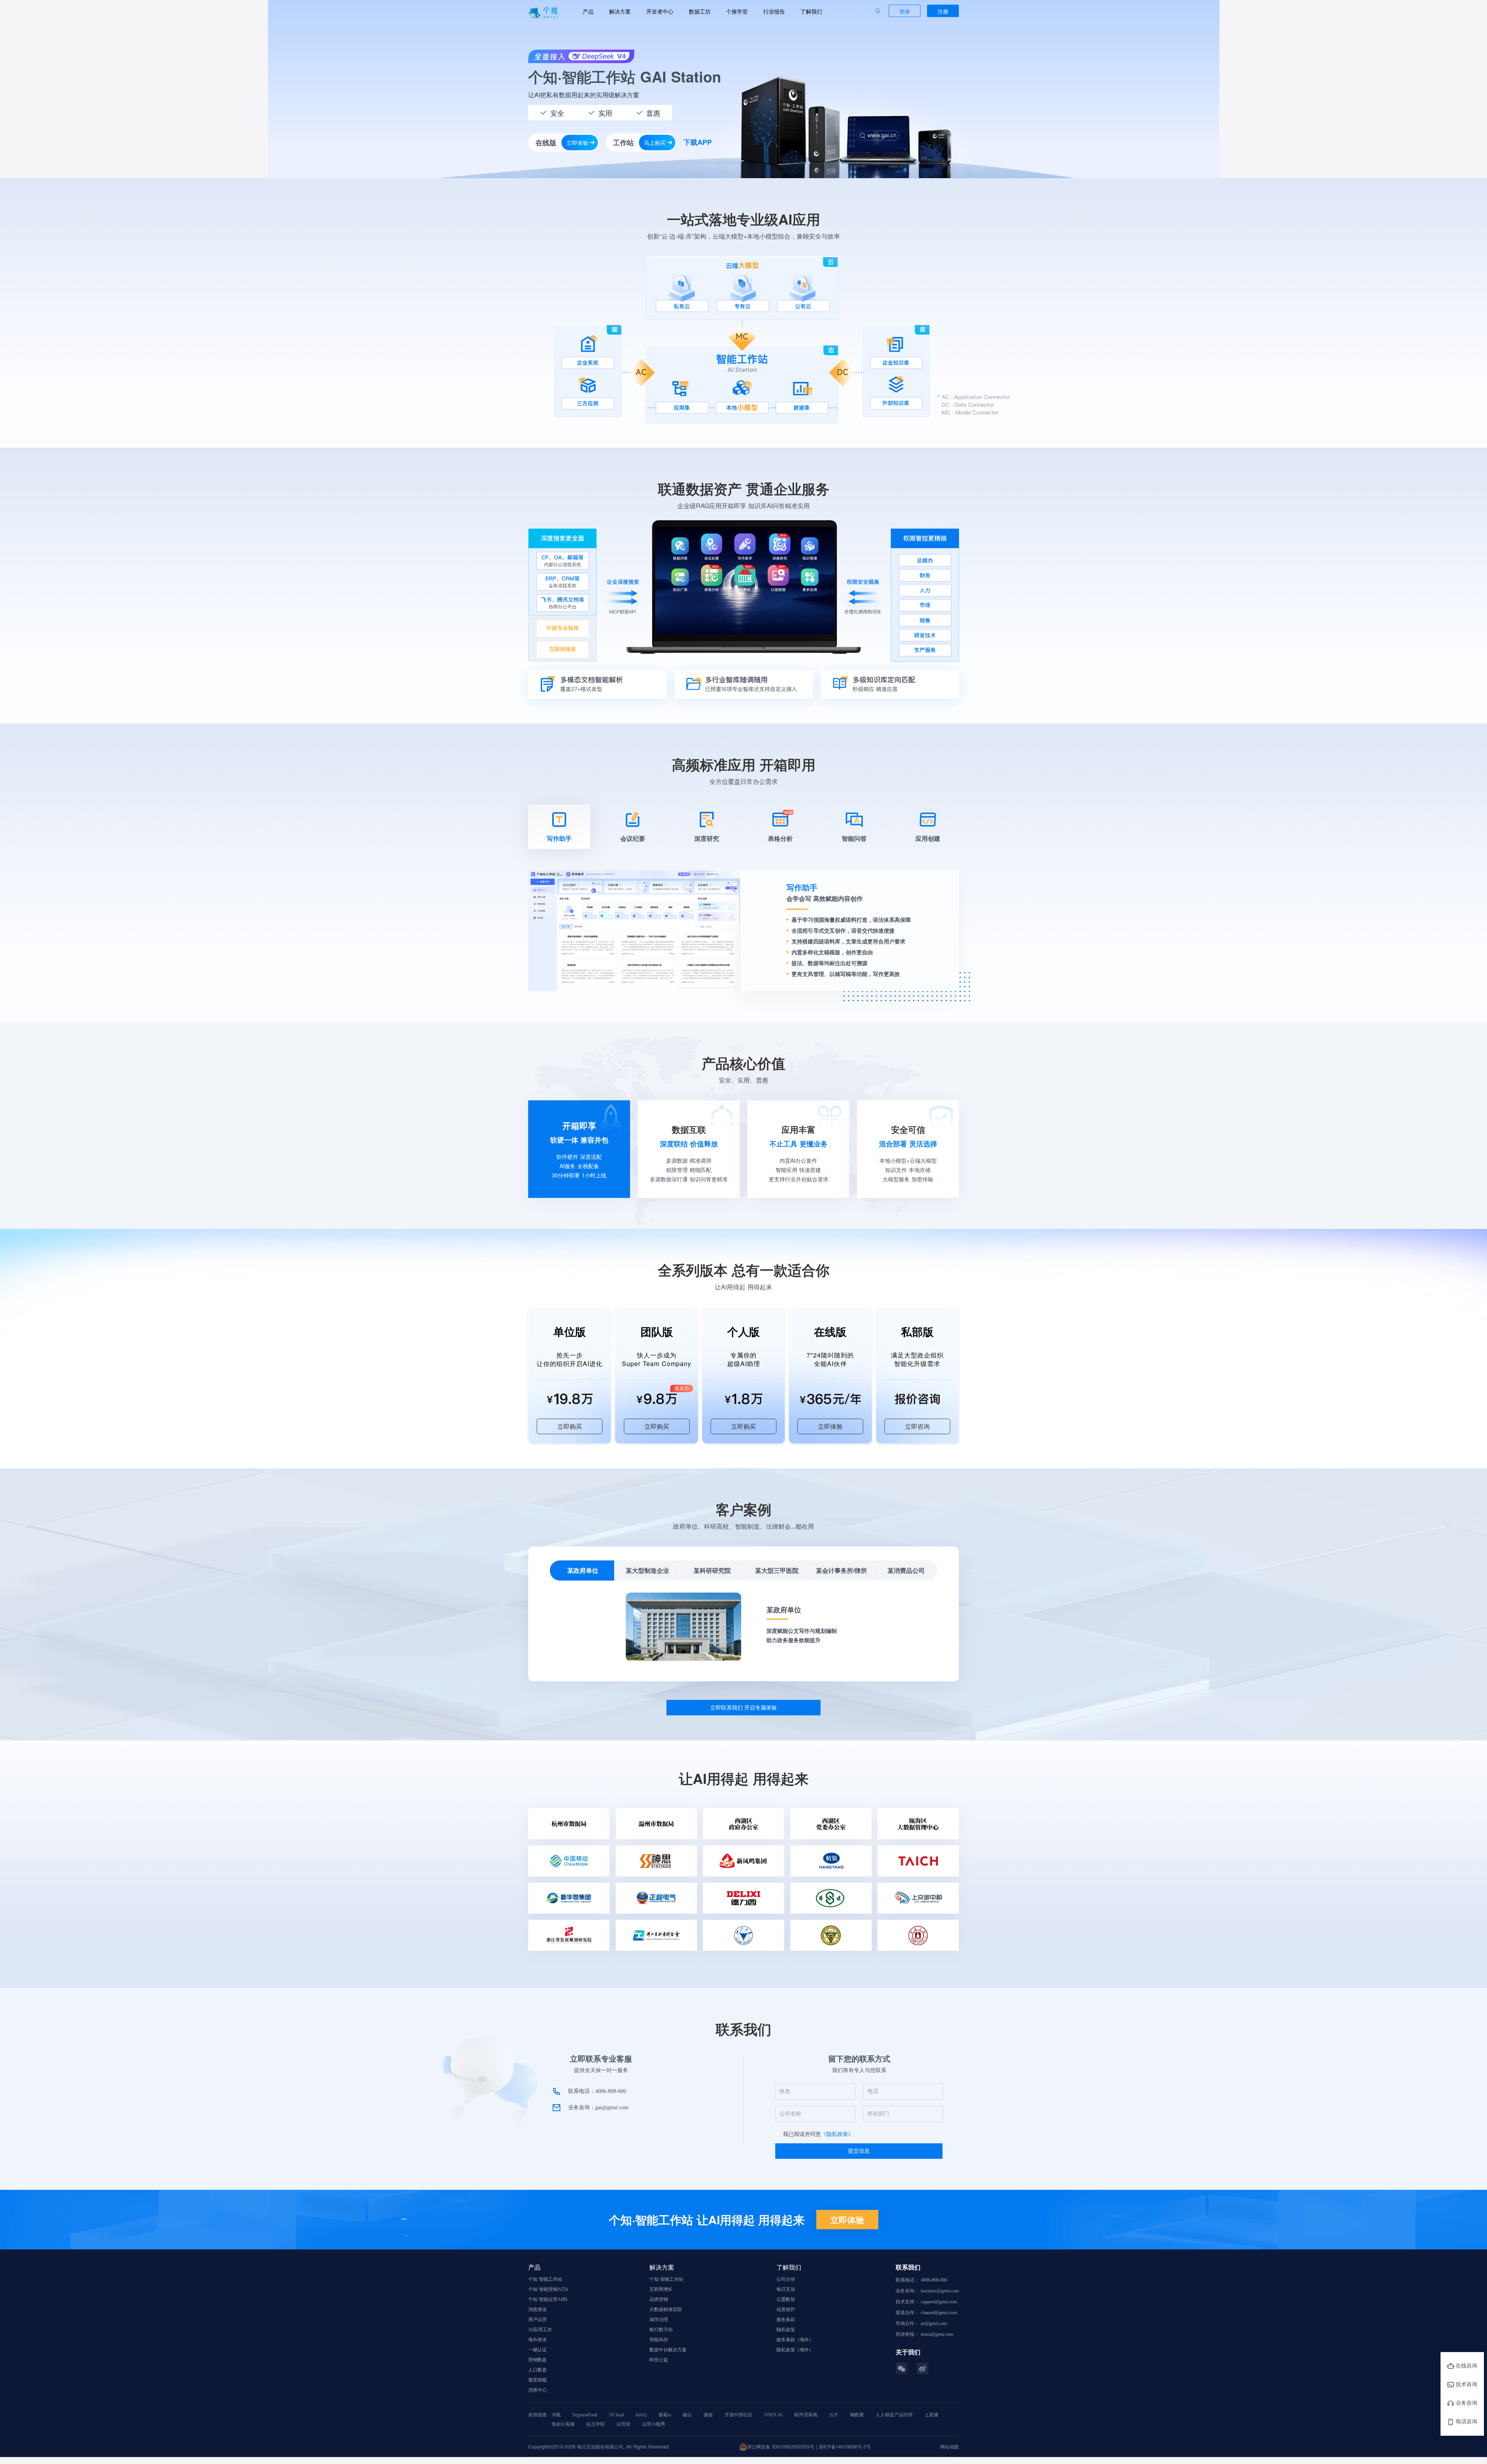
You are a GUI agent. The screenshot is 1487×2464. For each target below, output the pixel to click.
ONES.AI (773, 2415)
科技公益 (659, 2360)
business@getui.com (940, 2291)
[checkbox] (814, 2134)
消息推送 (537, 2309)
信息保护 (786, 2309)
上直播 (931, 2415)
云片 (834, 2415)
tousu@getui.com (937, 2334)
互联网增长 (661, 2289)
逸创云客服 (563, 2424)
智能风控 (659, 2340)
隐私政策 (786, 2330)
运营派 (623, 2424)
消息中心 (537, 2390)
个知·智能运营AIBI (548, 2299)
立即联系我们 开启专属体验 (743, 1707)
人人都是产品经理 (894, 2415)
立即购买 (570, 1426)
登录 (905, 11)
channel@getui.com (939, 2313)
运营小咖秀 (654, 2424)
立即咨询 (917, 1426)
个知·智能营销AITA (548, 2289)
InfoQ (641, 2415)
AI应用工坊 (540, 2330)
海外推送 (537, 2340)
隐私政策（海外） (795, 2350)
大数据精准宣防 (666, 2309)
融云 (687, 2415)
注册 (943, 11)
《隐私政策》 (837, 2134)
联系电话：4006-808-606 (597, 2091)
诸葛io (665, 2415)
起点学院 (596, 2424)
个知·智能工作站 (545, 2279)
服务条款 (786, 2320)
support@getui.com (939, 2302)
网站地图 (950, 2446)
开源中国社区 (738, 2415)
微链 (708, 2415)
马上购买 (655, 143)
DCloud (616, 2415)
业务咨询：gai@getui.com (598, 2107)
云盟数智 (786, 2299)
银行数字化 (661, 2330)
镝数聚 (857, 2415)
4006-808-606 (934, 2280)
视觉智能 (537, 2380)
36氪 (556, 2415)
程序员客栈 (806, 2415)
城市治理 (659, 2320)
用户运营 (537, 2320)
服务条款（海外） (795, 2340)
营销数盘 (537, 2360)
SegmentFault (585, 2415)
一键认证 (537, 2350)
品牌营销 (659, 2299)
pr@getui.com (934, 2323)
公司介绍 (786, 2279)
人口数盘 (537, 2370)
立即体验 (577, 143)
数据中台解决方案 (668, 2350)
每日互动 (786, 2289)
